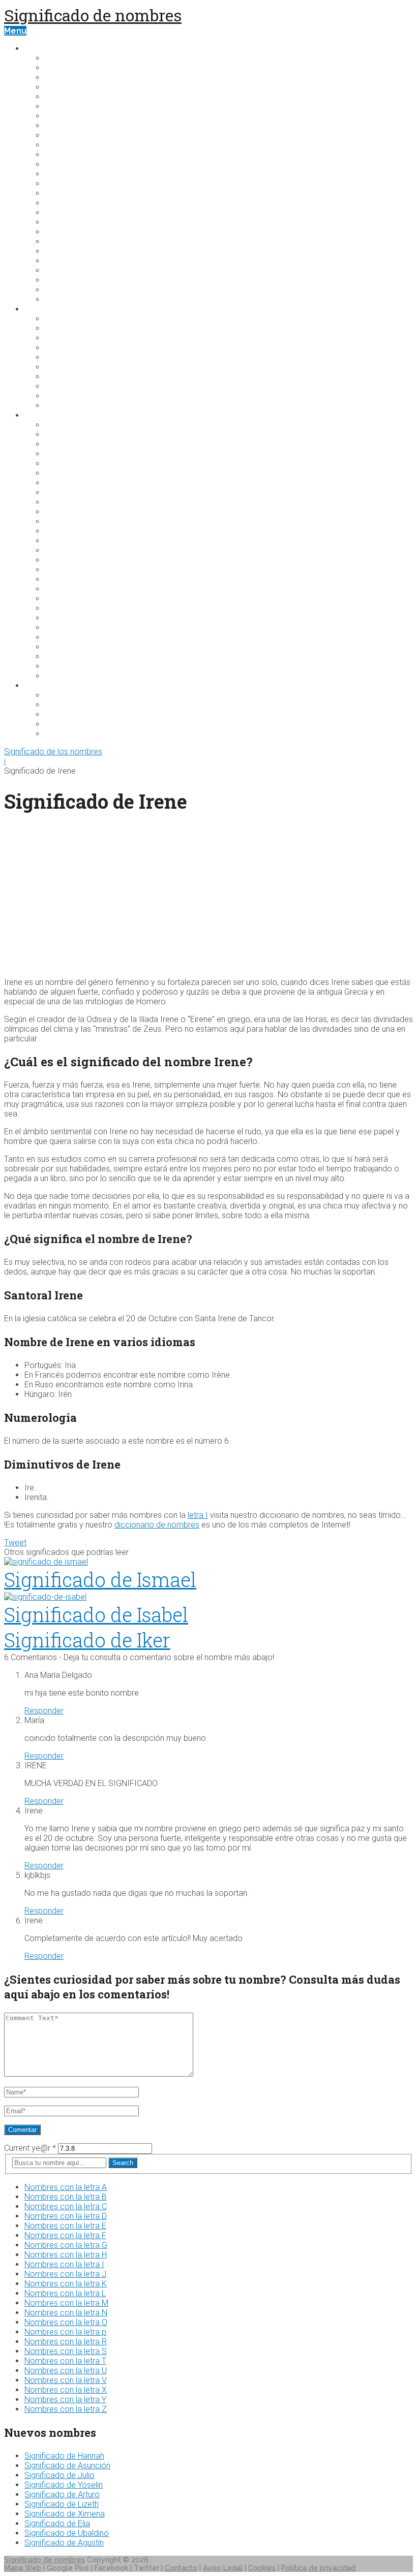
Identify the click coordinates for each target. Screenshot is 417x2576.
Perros (59, 348)
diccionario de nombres (157, 1525)
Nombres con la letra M (66, 2303)
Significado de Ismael (100, 1579)
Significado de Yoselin (64, 2485)
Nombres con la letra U (66, 2371)
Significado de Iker (87, 1640)
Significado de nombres (93, 15)
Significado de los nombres (53, 752)
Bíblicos (61, 464)
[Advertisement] (208, 898)
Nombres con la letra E (65, 2226)
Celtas (58, 483)
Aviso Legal (223, 2568)
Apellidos (44, 686)
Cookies (262, 2568)
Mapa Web (23, 2568)
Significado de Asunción (67, 2466)
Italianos (63, 599)
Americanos (70, 444)
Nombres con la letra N (66, 2313)
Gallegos (64, 550)
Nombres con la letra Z (66, 2409)
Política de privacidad (318, 2568)
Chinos (59, 492)
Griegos (61, 560)
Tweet (15, 1543)
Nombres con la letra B (66, 2197)
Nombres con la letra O (66, 2322)
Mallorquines (72, 618)
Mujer (56, 319)
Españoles (67, 531)
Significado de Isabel (96, 1614)
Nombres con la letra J (65, 2274)
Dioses (59, 377)
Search (123, 2163)
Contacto (181, 2568)
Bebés (58, 338)
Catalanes (66, 473)
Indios (57, 579)
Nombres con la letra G (66, 2245)
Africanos (65, 425)
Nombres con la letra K (66, 2284)
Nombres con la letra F (65, 2235)
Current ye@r (30, 2148)
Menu (15, 31)
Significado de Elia (57, 2523)
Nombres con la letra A (66, 2187)
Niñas (56, 396)
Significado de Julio (59, 2475)
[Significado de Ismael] (208, 1562)
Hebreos (63, 570)
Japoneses (68, 608)
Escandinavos (73, 521)
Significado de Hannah (64, 2456)
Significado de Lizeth (62, 2504)
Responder (44, 1711)
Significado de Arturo (62, 2494)
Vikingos (62, 676)
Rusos (57, 657)
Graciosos (66, 714)
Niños (56, 386)
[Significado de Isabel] (208, 1597)
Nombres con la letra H (66, 2255)
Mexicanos (67, 628)
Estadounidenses (81, 705)
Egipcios (63, 512)
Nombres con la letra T (65, 2361)
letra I (198, 1515)
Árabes (60, 454)
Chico (56, 328)
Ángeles (62, 357)
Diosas (59, 367)
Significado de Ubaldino (67, 2533)
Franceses (67, 541)
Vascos (60, 666)
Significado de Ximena (65, 2514)
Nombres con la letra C (66, 2206)
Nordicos (64, 637)
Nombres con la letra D (66, 2216)
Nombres (44, 49)
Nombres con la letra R (66, 2342)
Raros (57, 406)
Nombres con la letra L (65, 2293)
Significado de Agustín (64, 2543)
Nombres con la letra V (66, 2380)
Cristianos (66, 502)
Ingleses (63, 589)
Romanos (65, 647)
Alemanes (66, 435)
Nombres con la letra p (65, 2332)
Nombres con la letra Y (65, 2399)
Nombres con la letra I (64, 2264)
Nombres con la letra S (66, 2351)
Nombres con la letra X (66, 2390)
